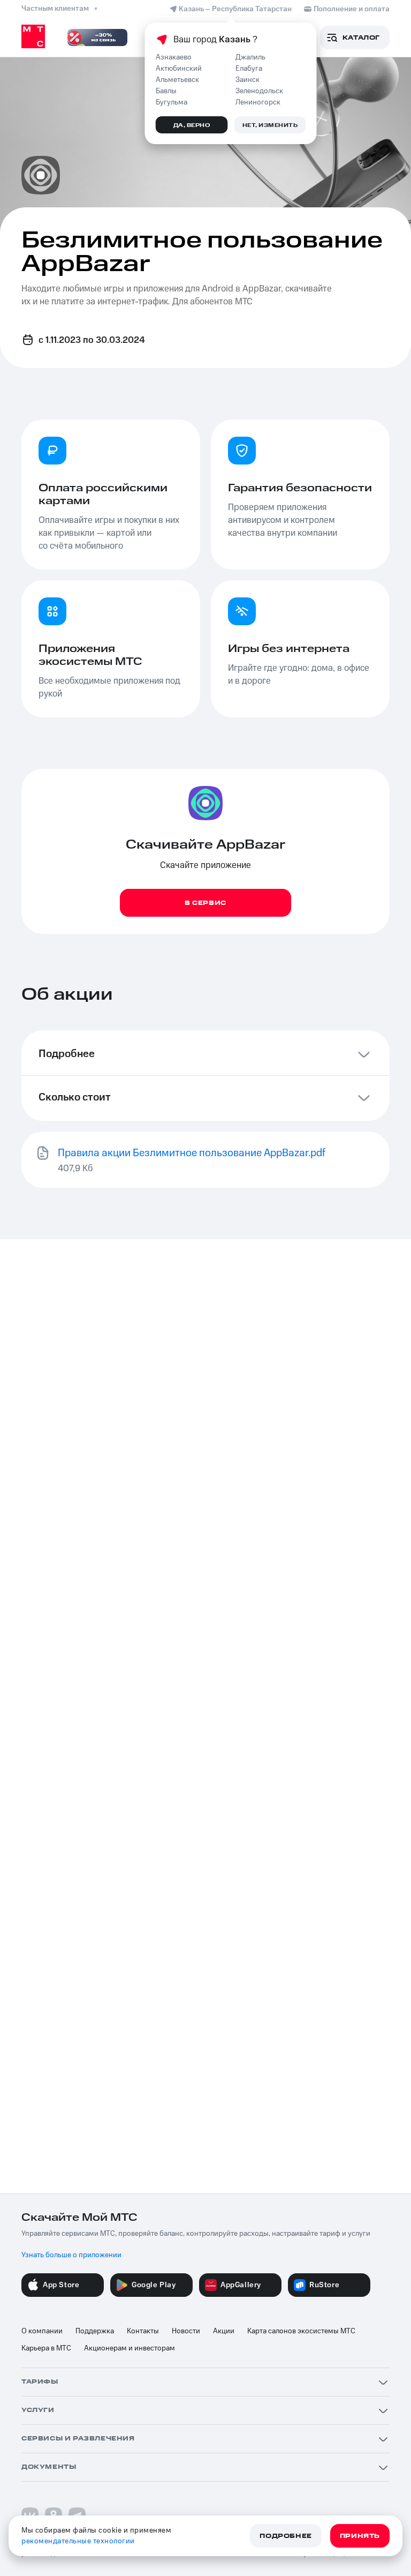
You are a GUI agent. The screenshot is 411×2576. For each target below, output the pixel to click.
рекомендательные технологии (78, 2541)
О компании (42, 2331)
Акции (224, 2331)
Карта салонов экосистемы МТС (301, 2331)
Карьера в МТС (46, 2348)
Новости (186, 2331)
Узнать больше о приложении (71, 2255)
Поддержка (95, 2331)
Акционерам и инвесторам (130, 2348)
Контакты (143, 2331)
